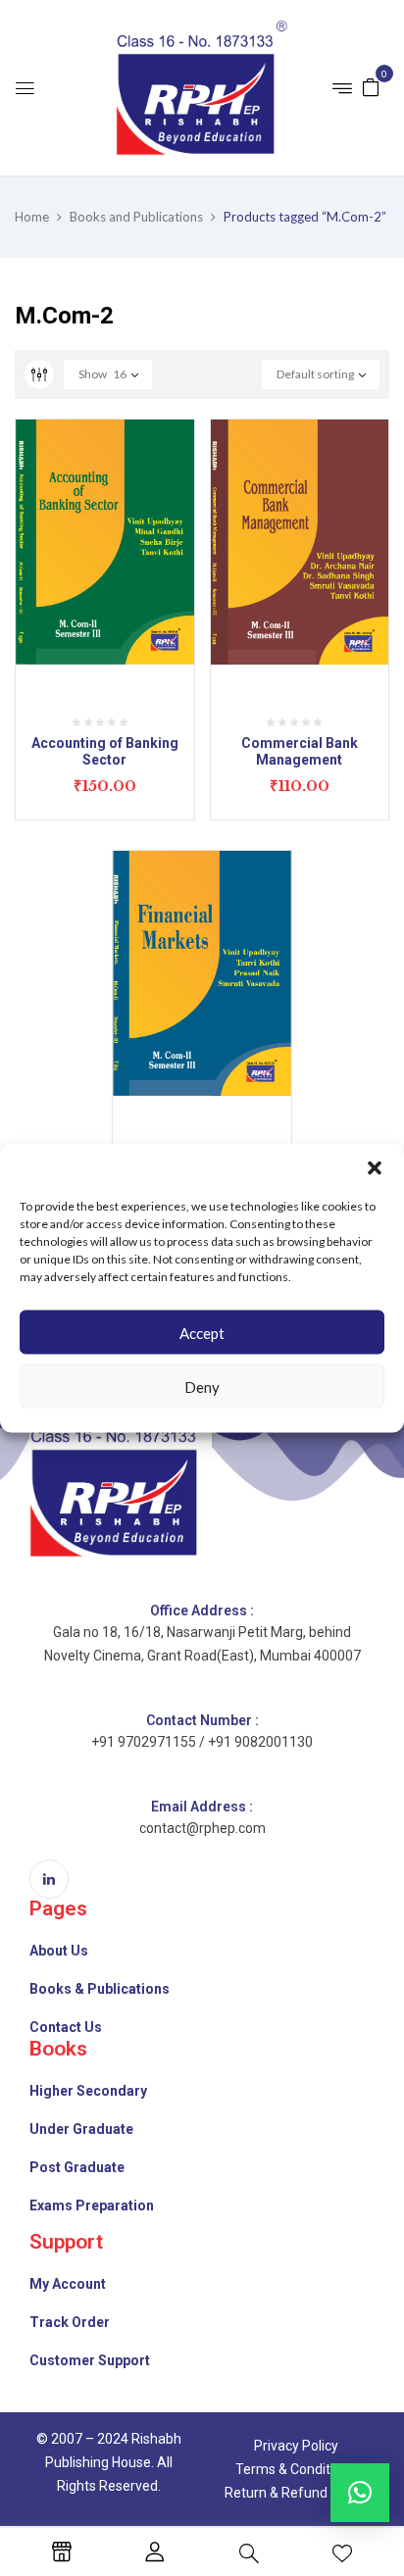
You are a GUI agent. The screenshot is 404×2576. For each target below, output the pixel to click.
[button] (375, 1168)
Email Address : (202, 1807)
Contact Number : (202, 1720)
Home (32, 217)
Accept (202, 1332)
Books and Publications (136, 217)
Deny (202, 1386)
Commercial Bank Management (300, 751)
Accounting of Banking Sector (105, 751)
